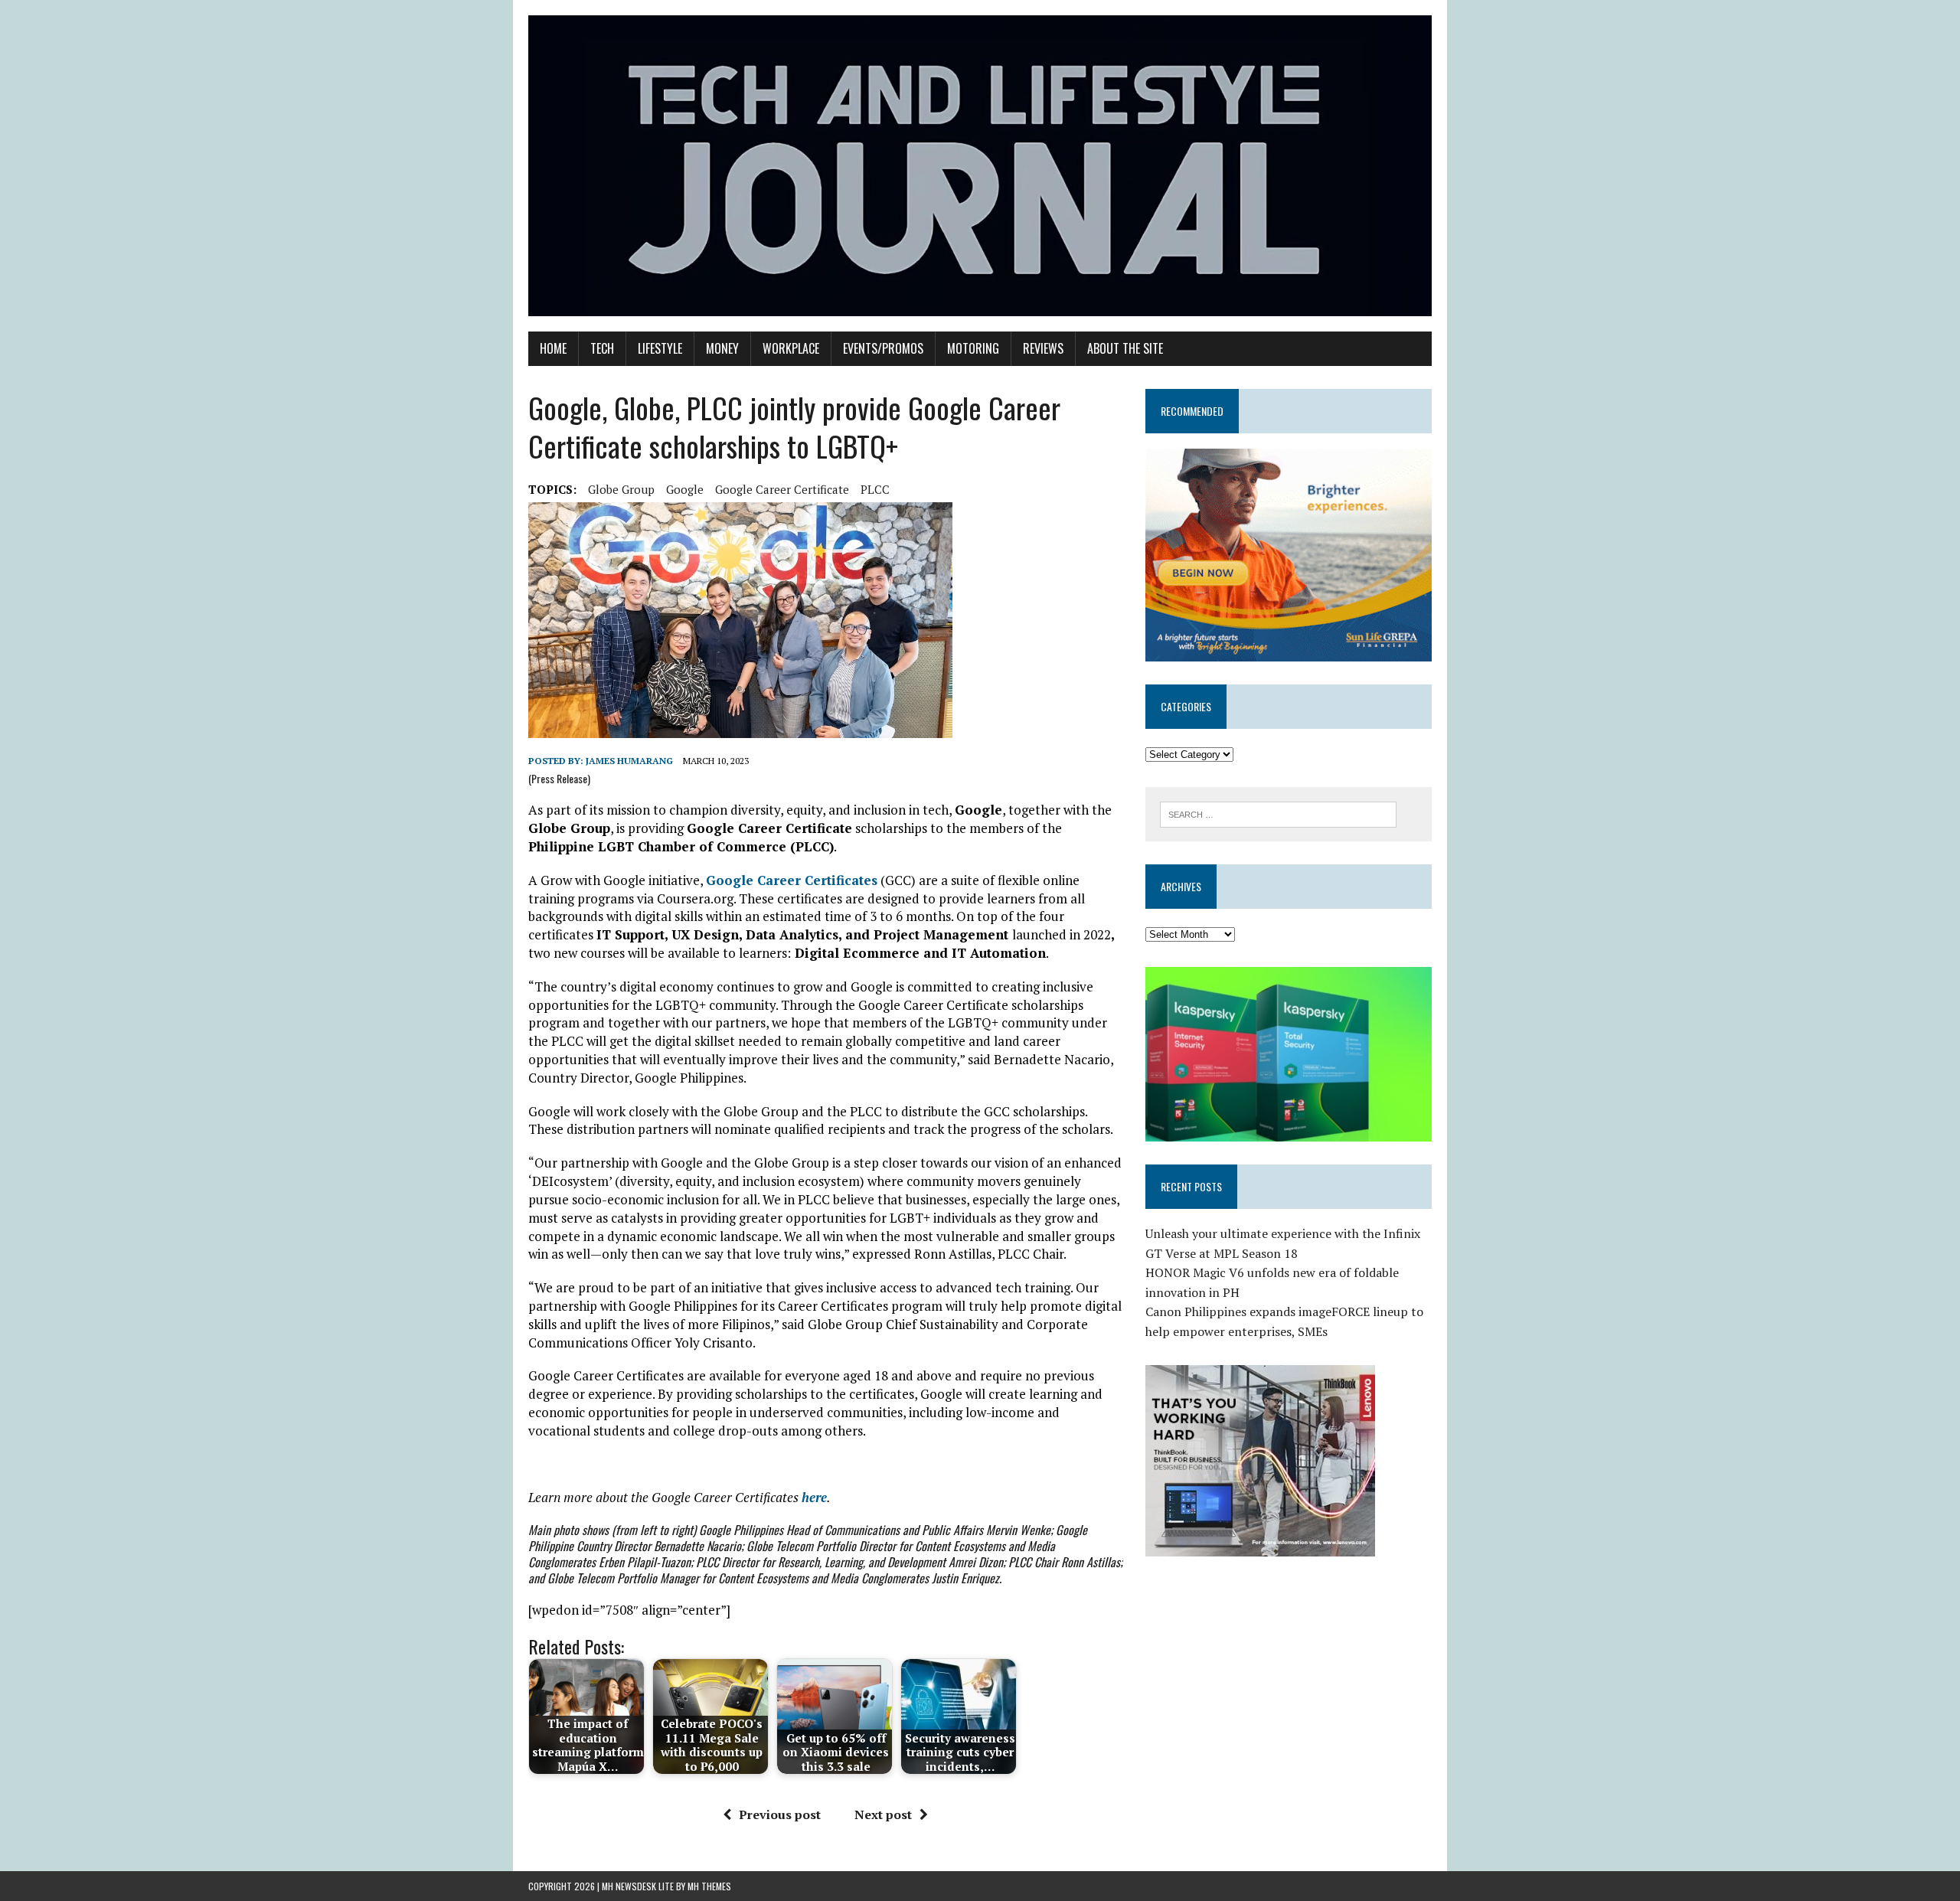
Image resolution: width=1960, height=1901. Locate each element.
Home (553, 348)
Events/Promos (883, 348)
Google (685, 489)
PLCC (875, 489)
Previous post (780, 1814)
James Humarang (629, 761)
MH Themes (709, 1886)
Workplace (791, 348)
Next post (883, 1814)
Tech (602, 348)
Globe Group (621, 489)
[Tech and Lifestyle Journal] (980, 166)
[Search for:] (1278, 813)
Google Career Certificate (782, 489)
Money (722, 348)
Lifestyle (660, 348)
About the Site (1125, 348)
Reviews (1043, 348)
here (814, 1497)
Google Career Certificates (792, 880)
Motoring (973, 348)
